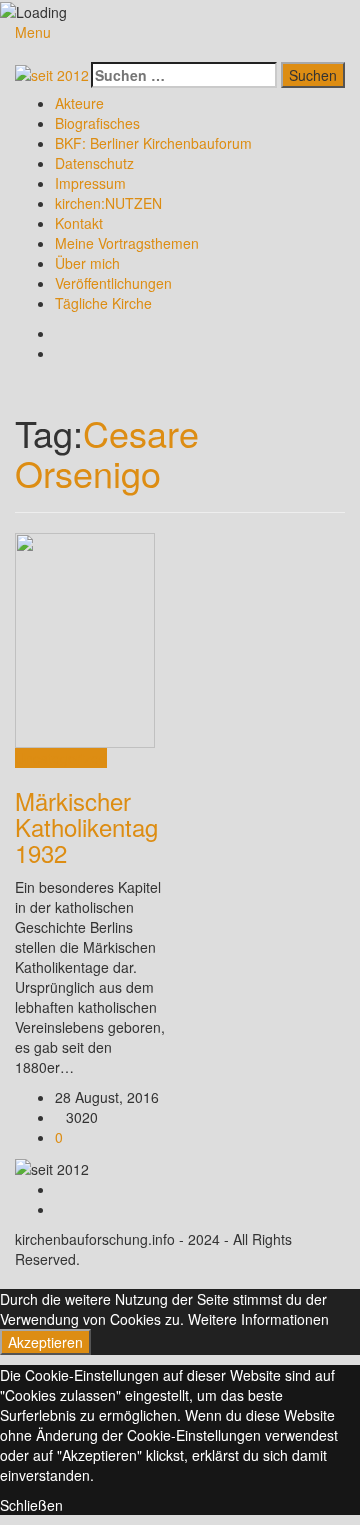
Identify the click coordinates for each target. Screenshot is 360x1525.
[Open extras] (85, 52)
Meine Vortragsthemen (127, 243)
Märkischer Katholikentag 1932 (86, 827)
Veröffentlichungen (113, 283)
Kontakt (79, 223)
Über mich (87, 263)
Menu (33, 32)
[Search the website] (96, 52)
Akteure (79, 103)
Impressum (90, 183)
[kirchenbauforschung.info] (52, 72)
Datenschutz (94, 163)
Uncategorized (61, 758)
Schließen (31, 1505)
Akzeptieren (45, 1342)
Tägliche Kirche (103, 303)
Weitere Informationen (258, 1319)
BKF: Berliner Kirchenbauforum (153, 143)
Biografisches (97, 123)
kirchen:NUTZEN (108, 203)
